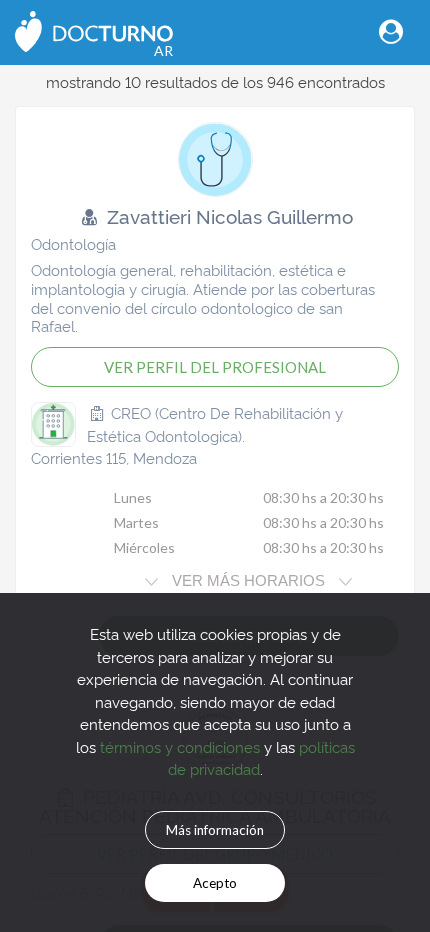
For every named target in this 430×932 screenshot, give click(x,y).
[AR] (94, 29)
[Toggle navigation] (391, 31)
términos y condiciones (180, 746)
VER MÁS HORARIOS (248, 580)
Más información (215, 830)
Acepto (215, 883)
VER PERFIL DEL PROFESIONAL (215, 367)
